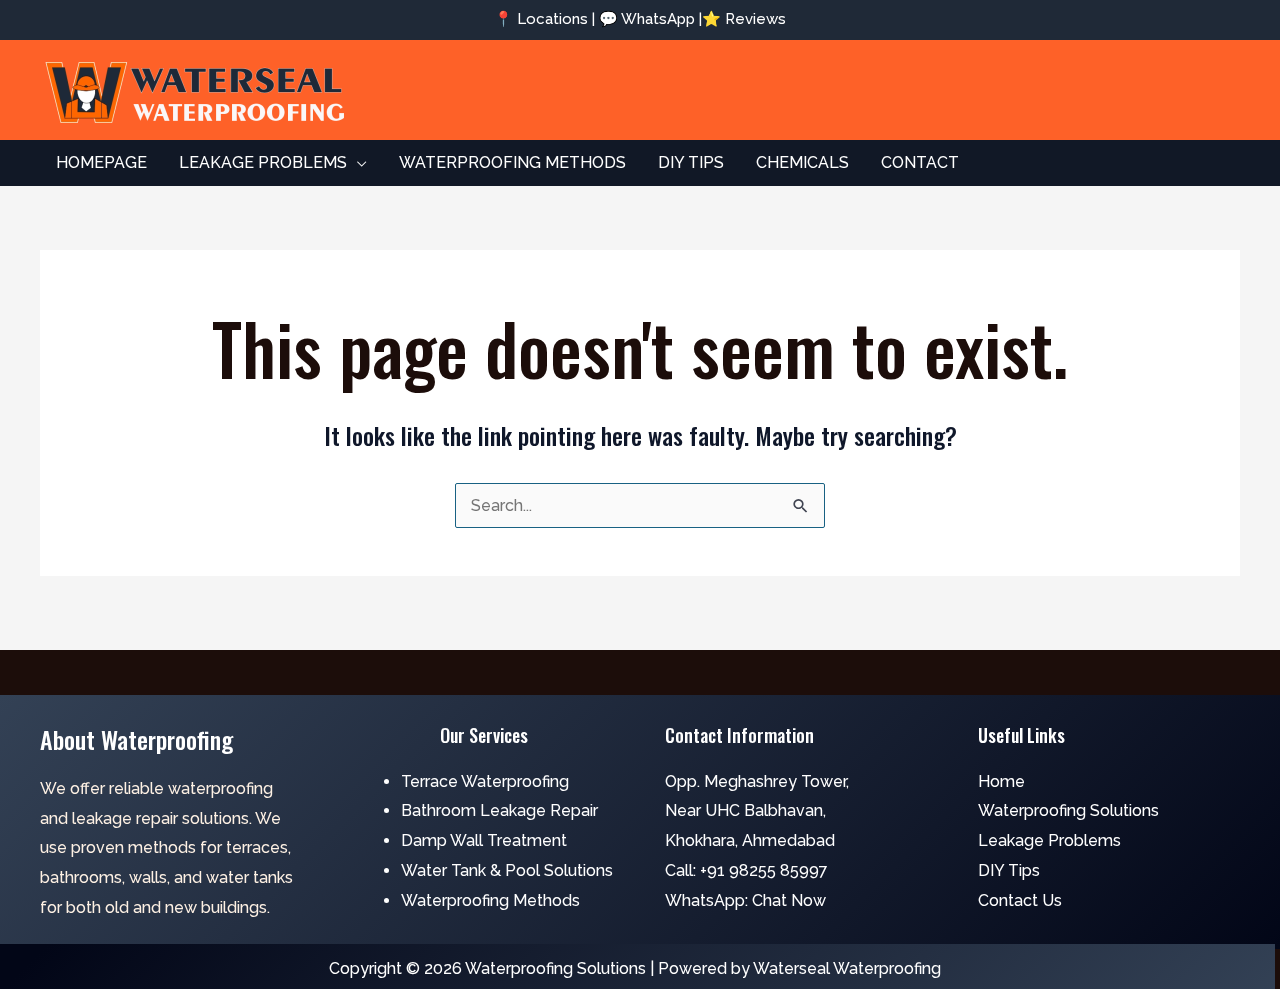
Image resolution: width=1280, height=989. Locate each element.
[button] (357, 163)
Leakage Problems (1049, 840)
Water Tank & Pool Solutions (507, 870)
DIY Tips (1009, 870)
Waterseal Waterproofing (847, 968)
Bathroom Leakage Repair (499, 810)
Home (1001, 781)
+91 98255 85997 (764, 870)
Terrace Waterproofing (485, 781)
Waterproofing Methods (490, 900)
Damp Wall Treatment (484, 840)
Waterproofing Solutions (1068, 810)
